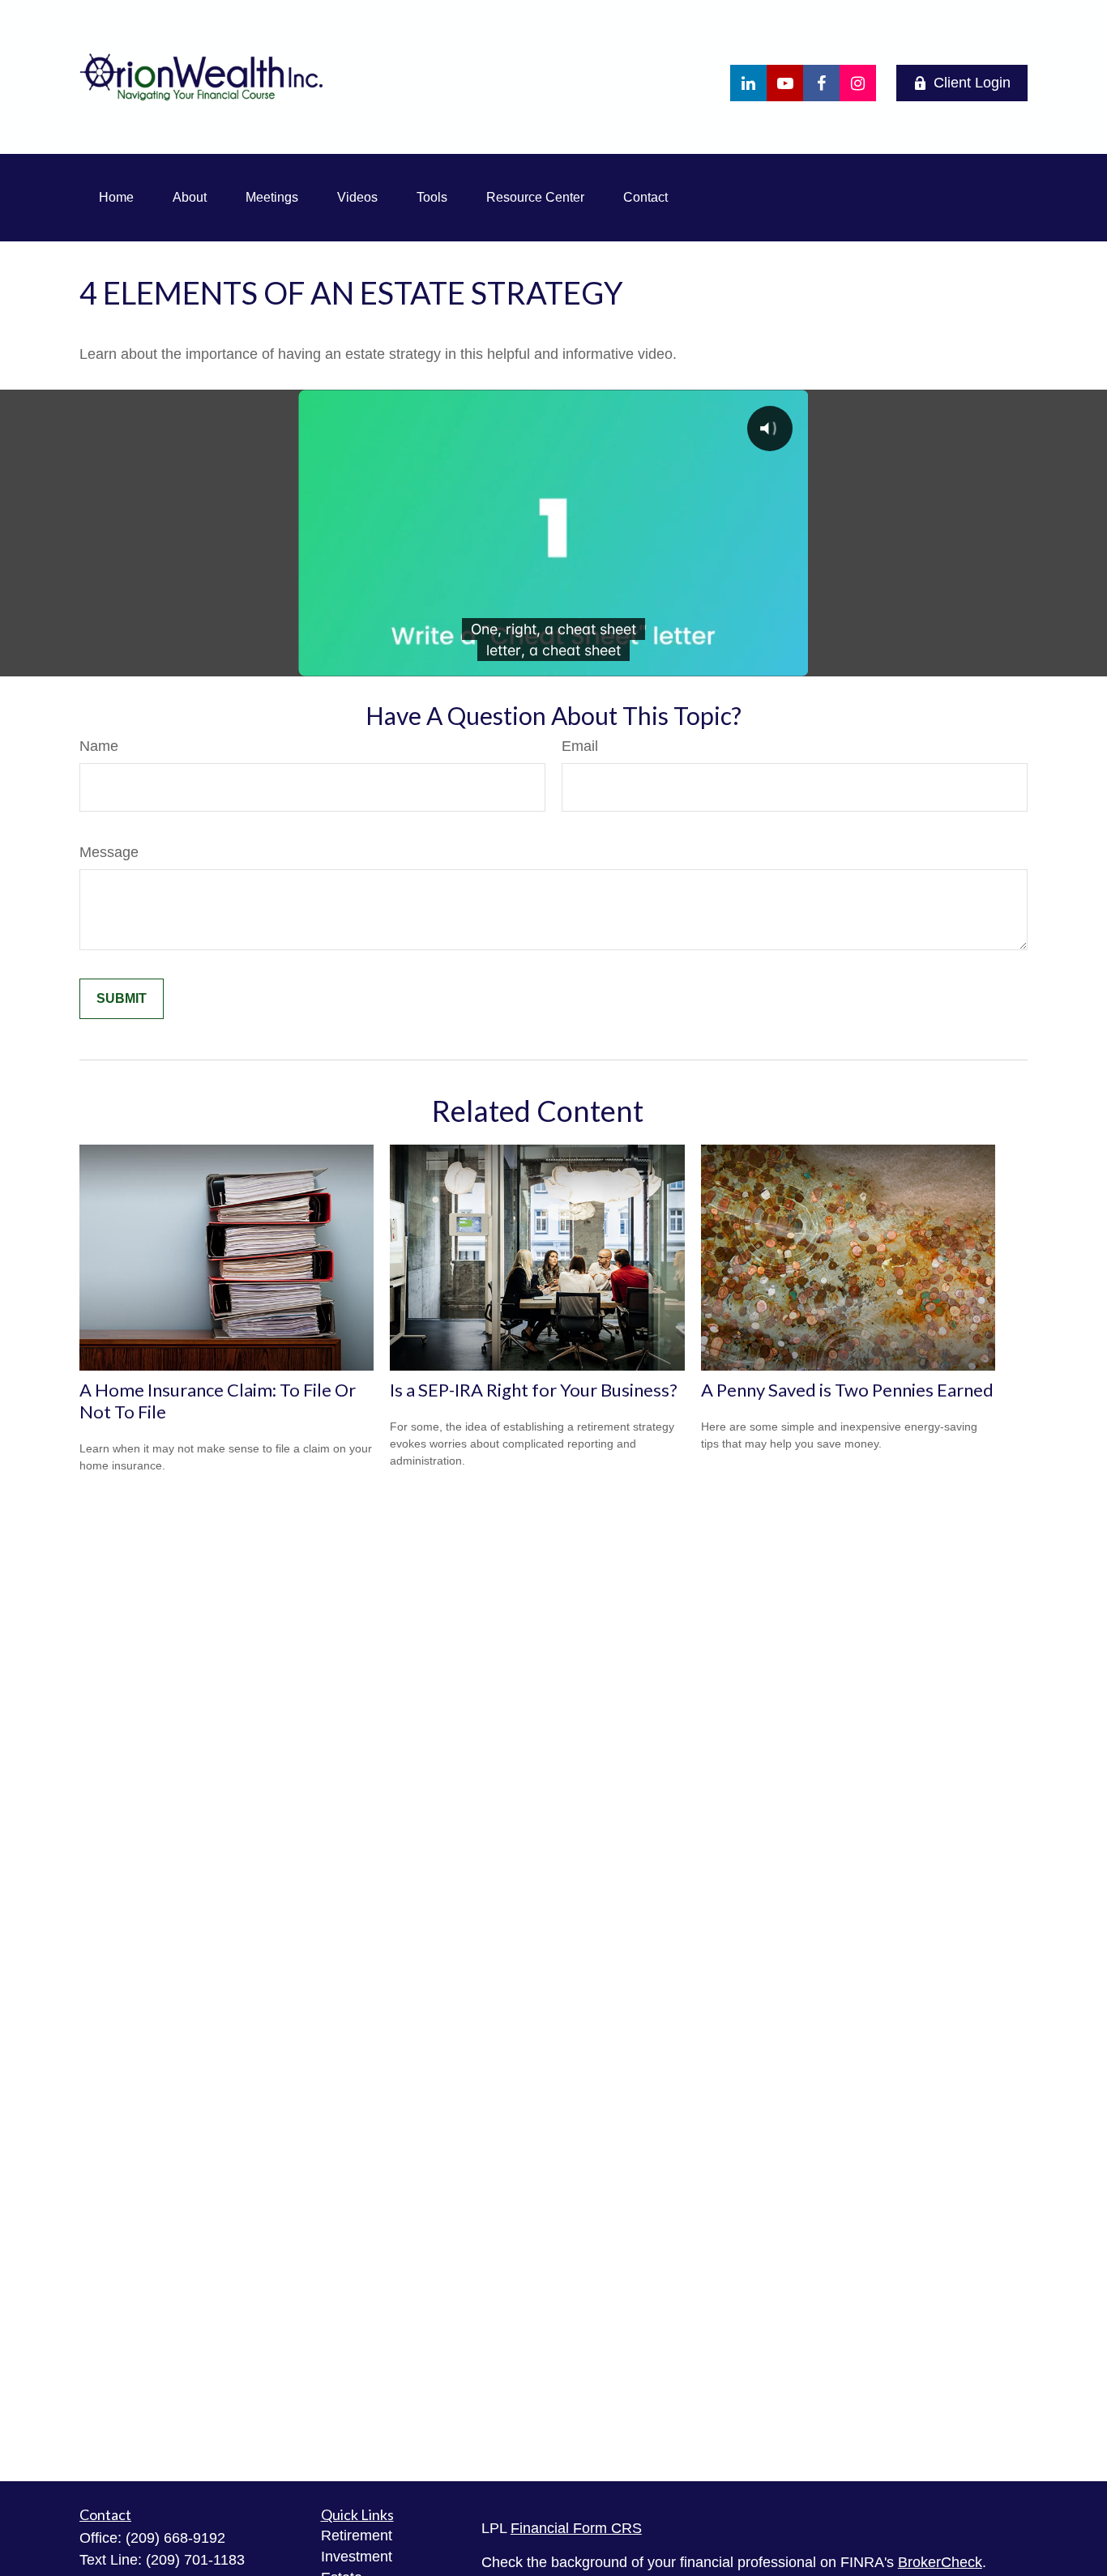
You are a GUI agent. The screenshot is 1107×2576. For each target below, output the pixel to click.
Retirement (357, 2535)
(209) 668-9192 (175, 2538)
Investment (357, 2557)
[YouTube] (785, 83)
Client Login (972, 83)
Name (99, 746)
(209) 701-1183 (195, 2560)
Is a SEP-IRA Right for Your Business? (534, 1390)
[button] (116, 198)
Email (580, 746)
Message (109, 852)
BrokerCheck (940, 2562)
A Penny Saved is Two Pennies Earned (847, 1390)
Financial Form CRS (576, 2528)
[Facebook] (821, 83)
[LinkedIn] (748, 83)
